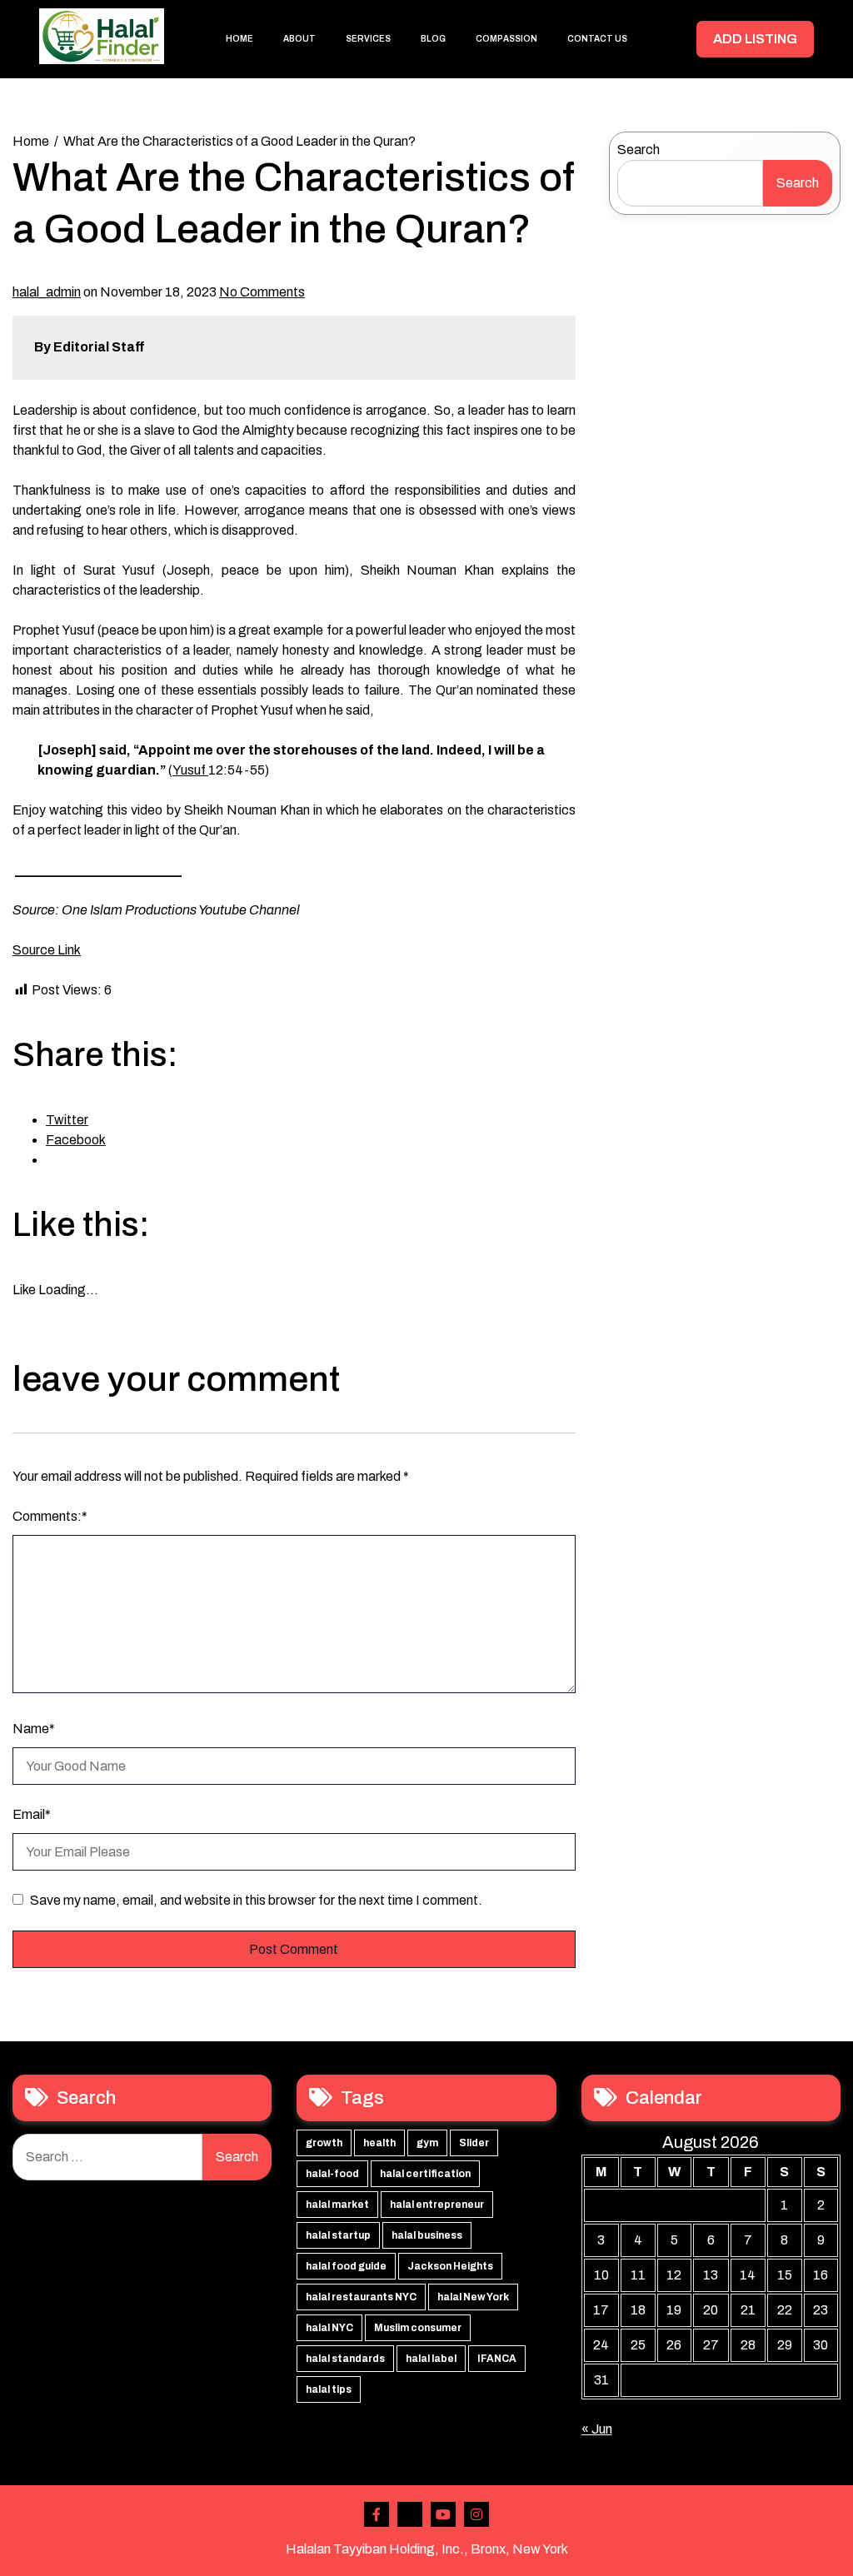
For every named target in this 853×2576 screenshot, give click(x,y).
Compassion (506, 39)
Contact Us (597, 39)
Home (239, 39)
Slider (474, 2143)
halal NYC (329, 2328)
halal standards (345, 2359)
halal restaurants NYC (361, 2297)
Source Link (47, 950)
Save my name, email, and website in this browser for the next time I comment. (256, 1900)
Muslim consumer (418, 2328)
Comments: (50, 1516)
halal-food (332, 2174)
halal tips (329, 2389)
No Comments (262, 292)
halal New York (473, 2297)
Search (639, 149)
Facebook (377, 2514)
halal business (427, 2235)
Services (368, 39)
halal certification (425, 2174)
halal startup (338, 2235)
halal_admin (47, 292)
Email (32, 1814)
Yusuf (190, 770)
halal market (337, 2205)
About (299, 39)
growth (324, 2143)
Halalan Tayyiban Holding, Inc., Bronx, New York (427, 2549)
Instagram (476, 2514)
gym (427, 2143)
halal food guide (346, 2266)
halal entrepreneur (437, 2205)
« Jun (597, 2429)
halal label (431, 2359)
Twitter (410, 2514)
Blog (433, 39)
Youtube (443, 2514)
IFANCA (497, 2359)
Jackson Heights (450, 2266)
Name (34, 1729)
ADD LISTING (755, 39)
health (379, 2143)
